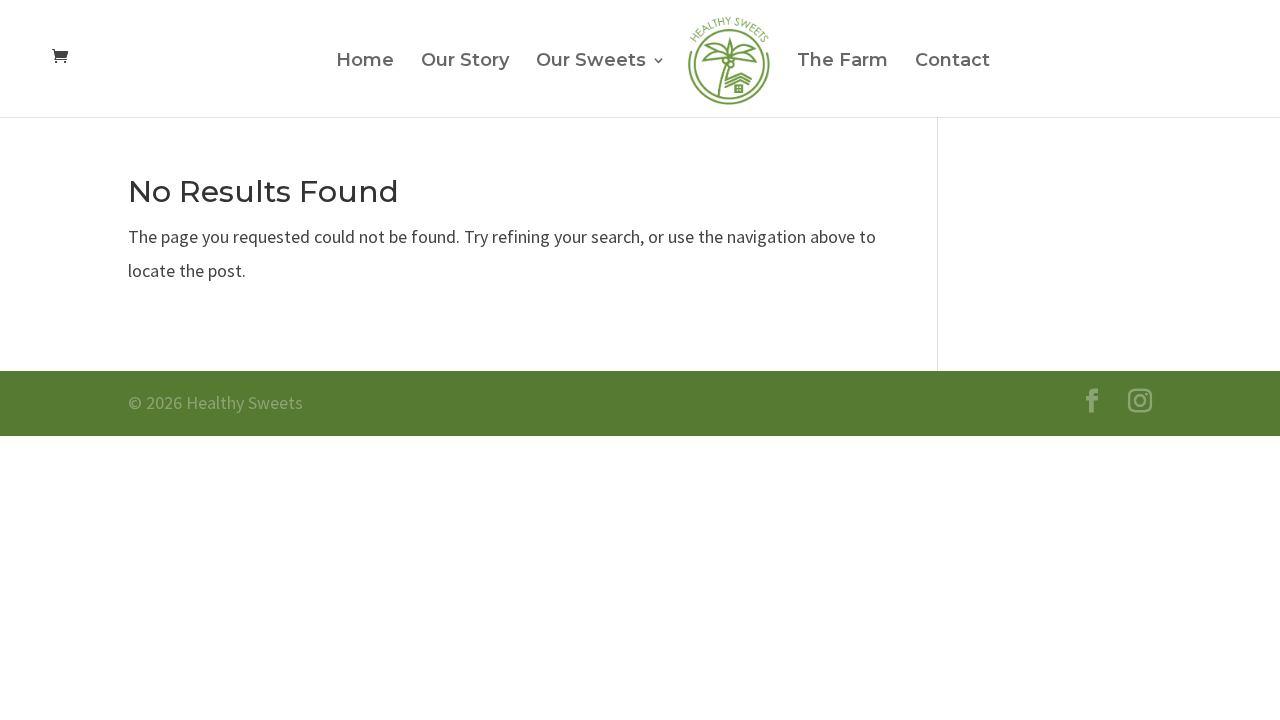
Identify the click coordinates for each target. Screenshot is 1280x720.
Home (365, 62)
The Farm (842, 62)
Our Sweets (591, 62)
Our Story (465, 62)
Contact (952, 62)
